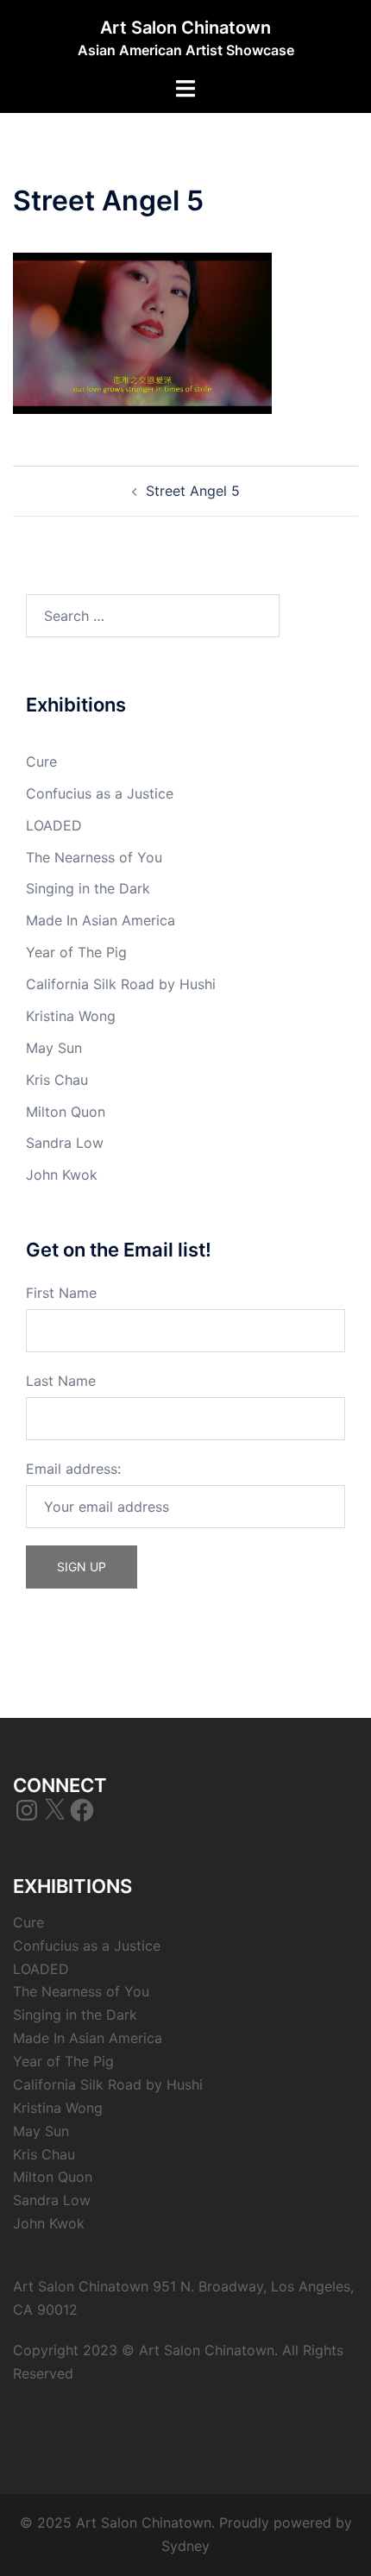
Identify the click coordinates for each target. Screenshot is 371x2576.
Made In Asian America (101, 920)
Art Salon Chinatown (185, 28)
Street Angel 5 (193, 491)
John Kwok (62, 1175)
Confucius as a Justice (100, 793)
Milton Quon (66, 1112)
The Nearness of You (94, 857)
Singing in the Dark (88, 888)
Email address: (73, 1469)
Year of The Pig (76, 952)
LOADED (54, 825)
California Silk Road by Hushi (121, 984)
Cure (41, 762)
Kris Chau (57, 1080)
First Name (61, 1293)
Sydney (185, 2546)
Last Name (61, 1381)
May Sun (54, 1048)
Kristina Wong (71, 1016)
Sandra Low (65, 1143)
